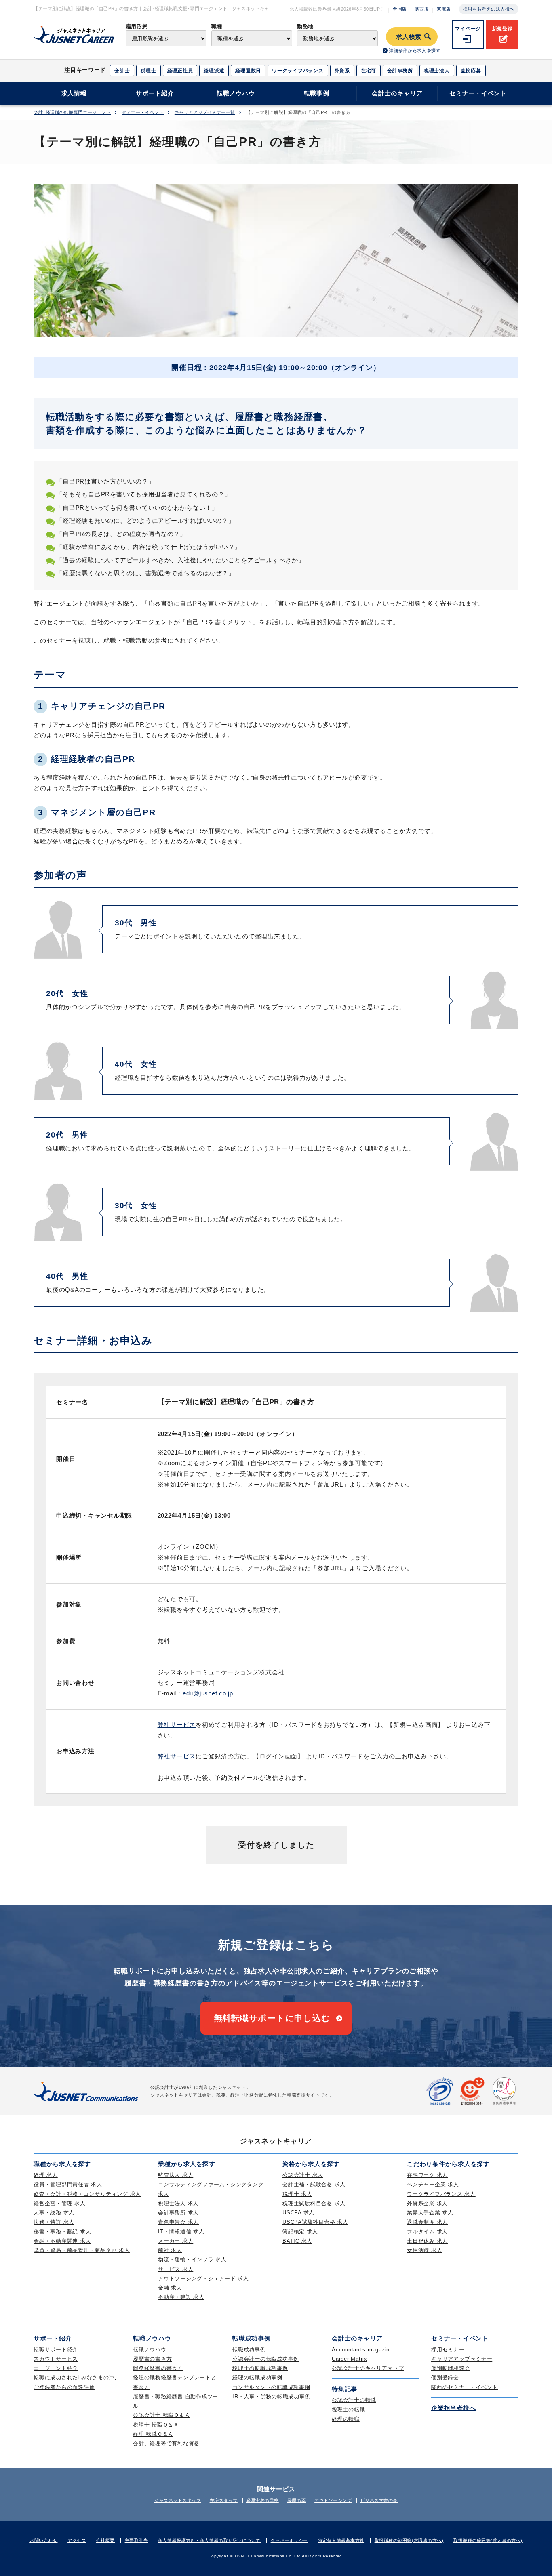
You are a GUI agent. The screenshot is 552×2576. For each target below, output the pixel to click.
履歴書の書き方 (152, 2359)
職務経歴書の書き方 (158, 2368)
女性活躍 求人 (425, 2250)
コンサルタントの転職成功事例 (271, 2387)
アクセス (77, 2540)
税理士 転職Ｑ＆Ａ (156, 2425)
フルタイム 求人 (427, 2232)
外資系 (342, 71)
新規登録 (502, 29)
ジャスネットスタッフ (178, 2500)
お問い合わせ (43, 2540)
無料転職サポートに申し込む (272, 2018)
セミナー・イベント (478, 93)
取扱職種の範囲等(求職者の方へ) (409, 2540)
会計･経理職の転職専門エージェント (72, 113)
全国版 (400, 9)
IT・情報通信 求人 (181, 2232)
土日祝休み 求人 (427, 2241)
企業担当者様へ (453, 2408)
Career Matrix (350, 2359)
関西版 (422, 9)
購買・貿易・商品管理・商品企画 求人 (82, 2250)
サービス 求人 (176, 2269)
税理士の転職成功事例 (260, 2368)
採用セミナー (448, 2350)
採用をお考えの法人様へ (489, 9)
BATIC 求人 (297, 2241)
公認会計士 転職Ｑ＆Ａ (161, 2415)
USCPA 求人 (298, 2213)
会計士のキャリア (397, 93)
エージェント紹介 (56, 2368)
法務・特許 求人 (54, 2222)
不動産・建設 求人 (181, 2297)
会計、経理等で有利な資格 (166, 2443)
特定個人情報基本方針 (341, 2540)
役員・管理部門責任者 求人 (68, 2184)
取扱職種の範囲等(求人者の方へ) (488, 2540)
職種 (217, 26)
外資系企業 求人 (427, 2203)
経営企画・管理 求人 (60, 2203)
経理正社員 (180, 71)
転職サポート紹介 (56, 2350)
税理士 (148, 71)
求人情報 (74, 93)
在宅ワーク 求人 (427, 2175)
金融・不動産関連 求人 (62, 2241)
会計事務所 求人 (178, 2213)
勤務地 (305, 26)
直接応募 (471, 71)
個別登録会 (445, 2377)
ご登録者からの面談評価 (64, 2387)
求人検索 (409, 37)
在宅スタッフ (224, 2500)
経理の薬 (297, 2500)
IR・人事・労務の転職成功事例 (271, 2396)
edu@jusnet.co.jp (208, 1693)
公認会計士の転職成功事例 (266, 2359)
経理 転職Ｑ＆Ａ (153, 2434)
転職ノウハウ (236, 93)
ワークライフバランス (298, 71)
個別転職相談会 (451, 2368)
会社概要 (105, 2540)
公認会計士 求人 (303, 2175)
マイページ (468, 29)
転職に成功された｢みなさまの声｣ (76, 2377)
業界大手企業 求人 (430, 2213)
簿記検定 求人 (300, 2232)
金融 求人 (170, 2288)
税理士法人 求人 (178, 2203)
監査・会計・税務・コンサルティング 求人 (87, 2194)
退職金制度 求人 (427, 2222)
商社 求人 (170, 2250)
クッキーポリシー (289, 2540)
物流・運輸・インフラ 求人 (192, 2260)
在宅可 (369, 71)
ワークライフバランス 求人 (441, 2194)
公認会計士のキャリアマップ (368, 2368)
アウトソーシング (333, 2500)
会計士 (122, 71)
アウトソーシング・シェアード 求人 (203, 2278)
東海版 (444, 9)
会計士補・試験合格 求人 (314, 2184)
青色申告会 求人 (178, 2222)
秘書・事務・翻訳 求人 (62, 2232)
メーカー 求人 (176, 2241)
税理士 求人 (297, 2194)
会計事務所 (400, 71)
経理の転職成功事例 (257, 2377)
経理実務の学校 (262, 2500)
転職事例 (317, 93)
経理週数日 (248, 71)
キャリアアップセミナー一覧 (205, 113)
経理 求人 (46, 2175)
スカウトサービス (56, 2359)
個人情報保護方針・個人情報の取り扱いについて (209, 2540)
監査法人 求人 (176, 2175)
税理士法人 (437, 71)
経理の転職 (346, 2419)
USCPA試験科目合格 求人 (315, 2222)
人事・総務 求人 (54, 2213)
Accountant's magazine (362, 2350)
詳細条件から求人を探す (415, 50)
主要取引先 (137, 2540)
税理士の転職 (349, 2409)
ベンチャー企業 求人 (433, 2184)
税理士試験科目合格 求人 (314, 2203)
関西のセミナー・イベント (465, 2387)
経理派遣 (214, 71)
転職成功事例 (249, 2350)
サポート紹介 (155, 93)
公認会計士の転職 (354, 2400)
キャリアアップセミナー (462, 2359)
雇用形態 (137, 26)
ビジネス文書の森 (379, 2500)
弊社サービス (177, 1725)
